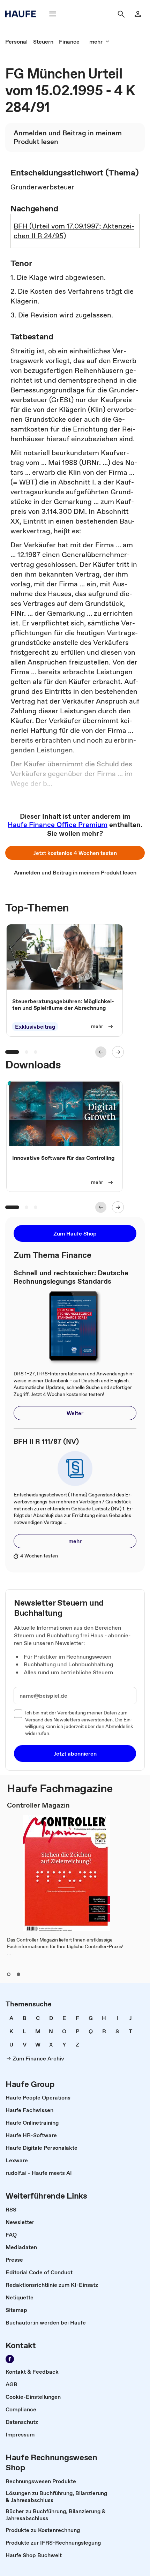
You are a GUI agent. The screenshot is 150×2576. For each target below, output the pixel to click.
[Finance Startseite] (23, 14)
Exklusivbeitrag (35, 1027)
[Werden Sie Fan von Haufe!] (10, 2359)
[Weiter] (118, 1052)
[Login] (138, 14)
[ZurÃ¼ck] (101, 1052)
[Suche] (121, 14)
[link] (16, 42)
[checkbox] (18, 1714)
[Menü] (53, 14)
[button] (75, 853)
